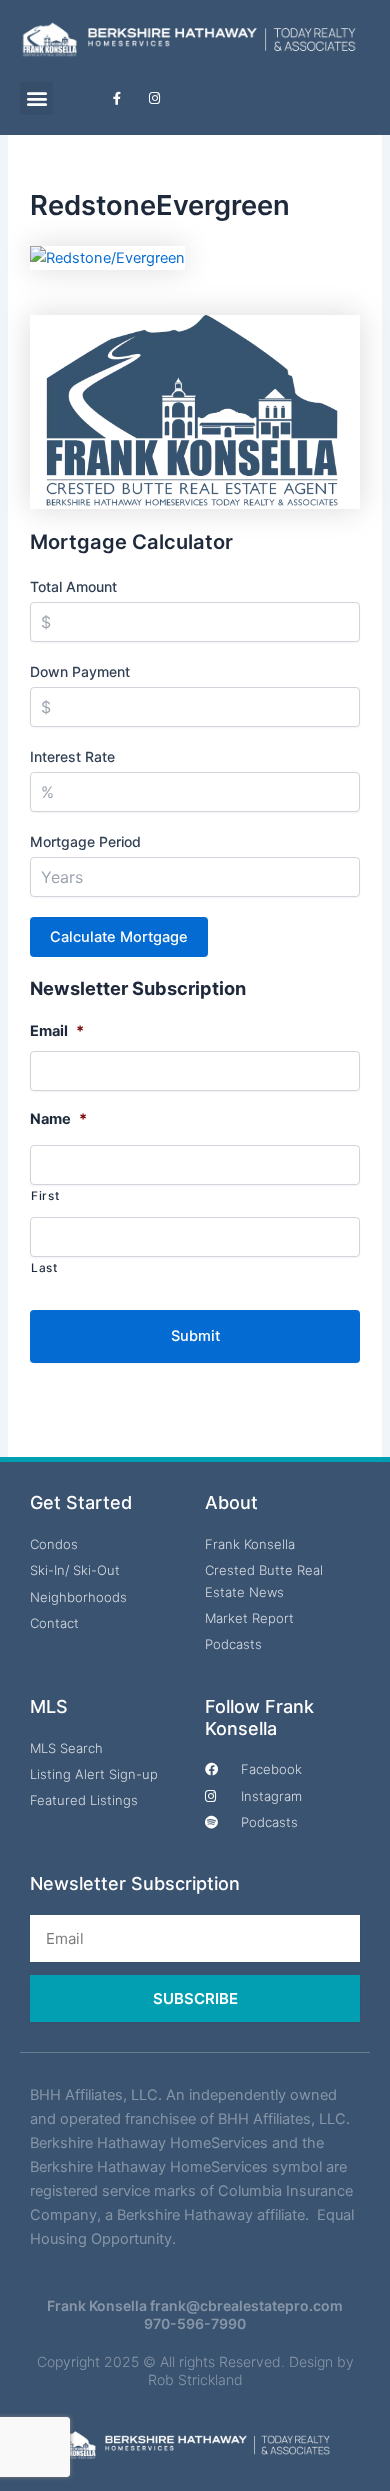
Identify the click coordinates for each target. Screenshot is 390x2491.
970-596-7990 (195, 2323)
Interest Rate (72, 756)
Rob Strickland (195, 2379)
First (45, 1196)
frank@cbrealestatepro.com (246, 2305)
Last (44, 1268)
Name (58, 1119)
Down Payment (80, 671)
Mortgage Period (85, 841)
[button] (36, 98)
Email (57, 1031)
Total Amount (73, 586)
